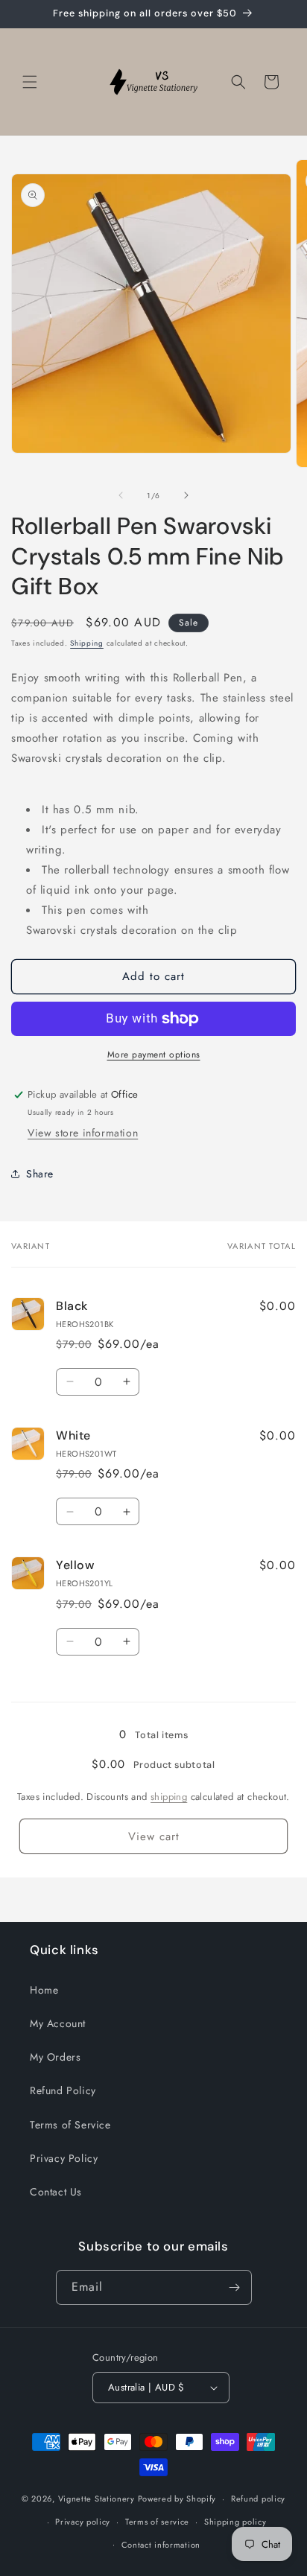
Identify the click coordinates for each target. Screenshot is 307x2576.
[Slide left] (121, 495)
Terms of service (157, 2522)
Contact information (161, 2545)
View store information (83, 1133)
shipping (169, 1797)
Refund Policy (63, 2090)
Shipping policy (235, 2522)
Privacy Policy (64, 2158)
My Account (58, 2023)
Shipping (87, 643)
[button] (30, 82)
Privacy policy (83, 2522)
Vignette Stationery (96, 2499)
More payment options (154, 1055)
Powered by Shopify (177, 2499)
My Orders (55, 2057)
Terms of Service (70, 2125)
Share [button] (40, 1174)
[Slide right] (186, 495)
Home (44, 1990)
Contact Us (56, 2192)
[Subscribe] (235, 2287)
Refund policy (258, 2499)
